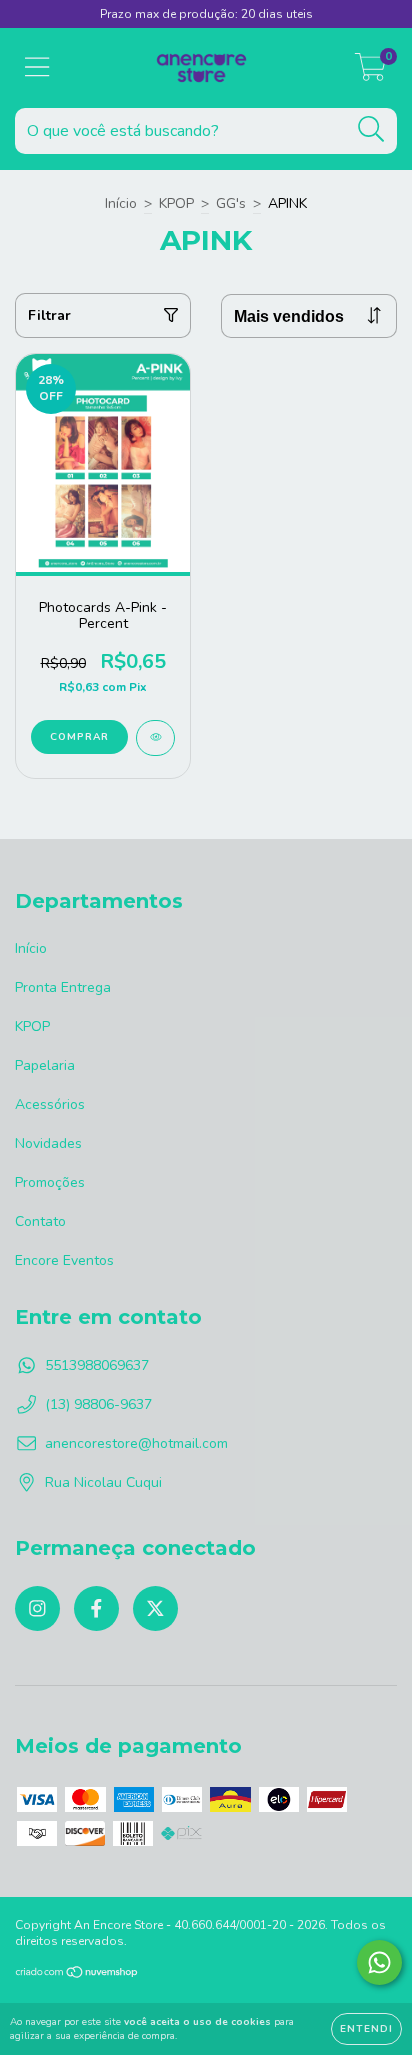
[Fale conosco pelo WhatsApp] (379, 1962)
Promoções (50, 1182)
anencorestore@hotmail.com (136, 1443)
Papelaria (45, 1065)
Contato (40, 1221)
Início (121, 203)
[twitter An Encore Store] (155, 1608)
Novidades (48, 1143)
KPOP (176, 203)
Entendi (366, 2029)
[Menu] (37, 68)
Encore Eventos (64, 1260)
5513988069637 (97, 1365)
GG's (231, 203)
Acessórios (50, 1104)
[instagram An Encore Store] (37, 1608)
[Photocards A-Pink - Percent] (155, 738)
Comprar (79, 737)
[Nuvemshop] (77, 1975)
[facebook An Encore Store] (96, 1608)
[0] (370, 73)
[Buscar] (371, 129)
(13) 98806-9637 (98, 1404)
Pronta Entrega (63, 987)
